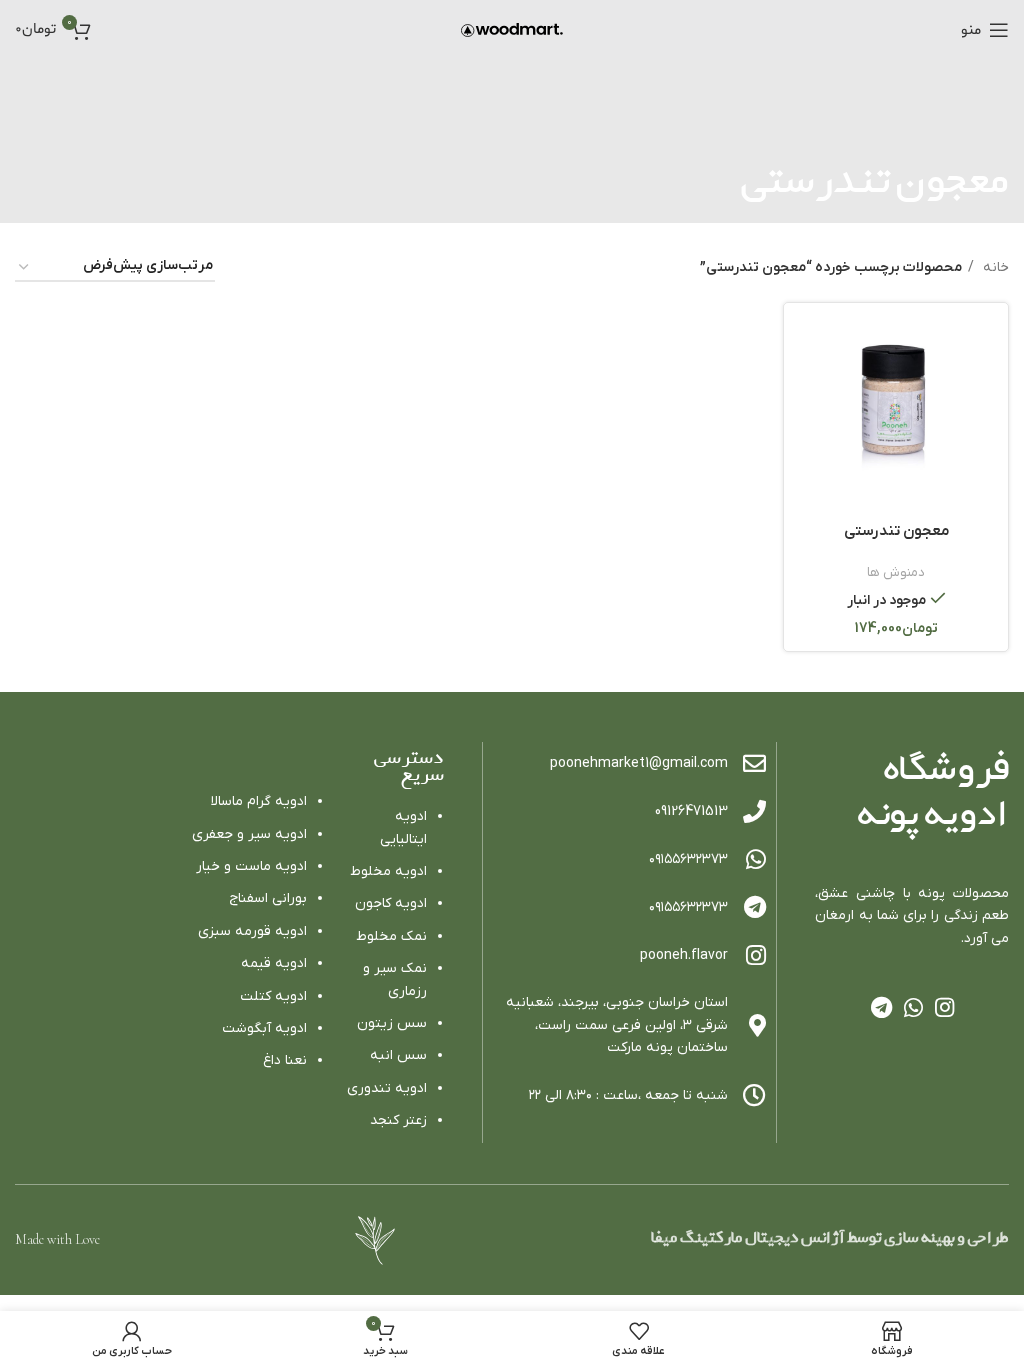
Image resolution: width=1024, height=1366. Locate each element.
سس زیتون (392, 1023)
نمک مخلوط (391, 936)
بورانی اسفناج (268, 898)
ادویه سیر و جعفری (249, 834)
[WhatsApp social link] (913, 1007)
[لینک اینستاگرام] (944, 1007)
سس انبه (398, 1055)
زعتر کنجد (398, 1120)
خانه (994, 267)
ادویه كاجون (391, 903)
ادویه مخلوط (388, 871)
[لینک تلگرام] (881, 1007)
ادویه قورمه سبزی (252, 931)
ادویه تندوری (387, 1088)
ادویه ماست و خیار (251, 866)
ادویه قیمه (274, 963)
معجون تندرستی (896, 531)
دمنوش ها (896, 572)
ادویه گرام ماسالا (259, 801)
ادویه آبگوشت (264, 1028)
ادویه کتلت (273, 996)
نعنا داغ (285, 1060)
